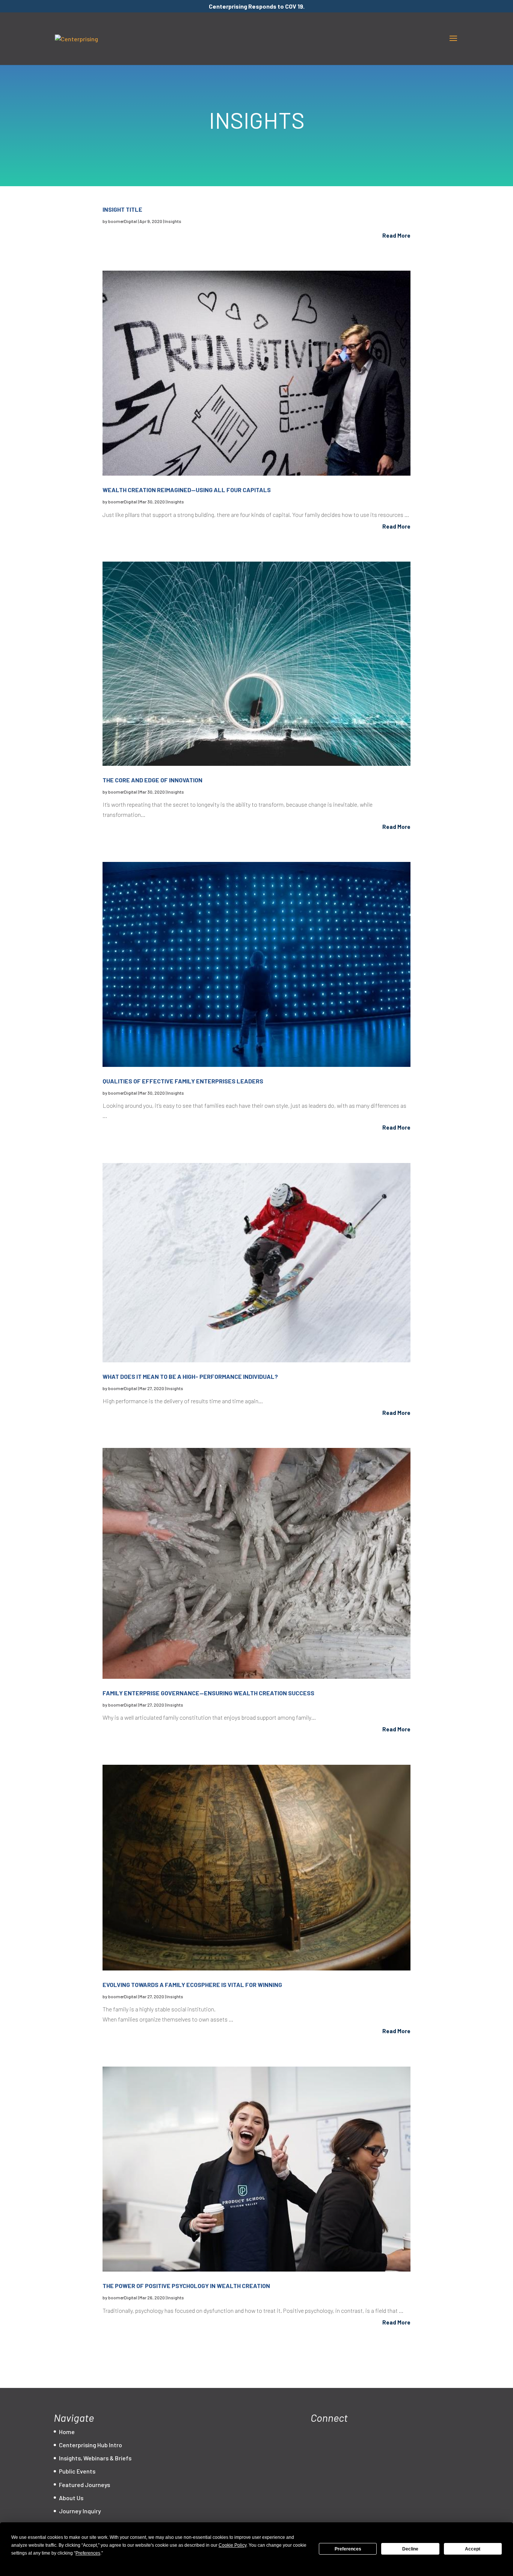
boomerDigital (123, 221)
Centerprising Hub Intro (91, 2445)
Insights (173, 221)
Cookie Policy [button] (232, 2545)
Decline (410, 2549)
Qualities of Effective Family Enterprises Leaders (183, 1081)
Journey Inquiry (80, 2511)
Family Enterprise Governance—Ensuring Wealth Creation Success (208, 1693)
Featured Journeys (84, 2485)
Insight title (122, 209)
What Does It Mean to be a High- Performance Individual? (190, 1376)
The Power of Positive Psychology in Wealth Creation (186, 2286)
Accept (473, 2549)
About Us (71, 2498)
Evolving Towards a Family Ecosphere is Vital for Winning (192, 1985)
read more (396, 235)
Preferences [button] (88, 2553)
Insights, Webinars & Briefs (95, 2458)
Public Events (77, 2471)
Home (67, 2432)
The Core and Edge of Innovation (152, 780)
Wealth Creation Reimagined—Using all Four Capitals (187, 490)
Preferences (348, 2549)
